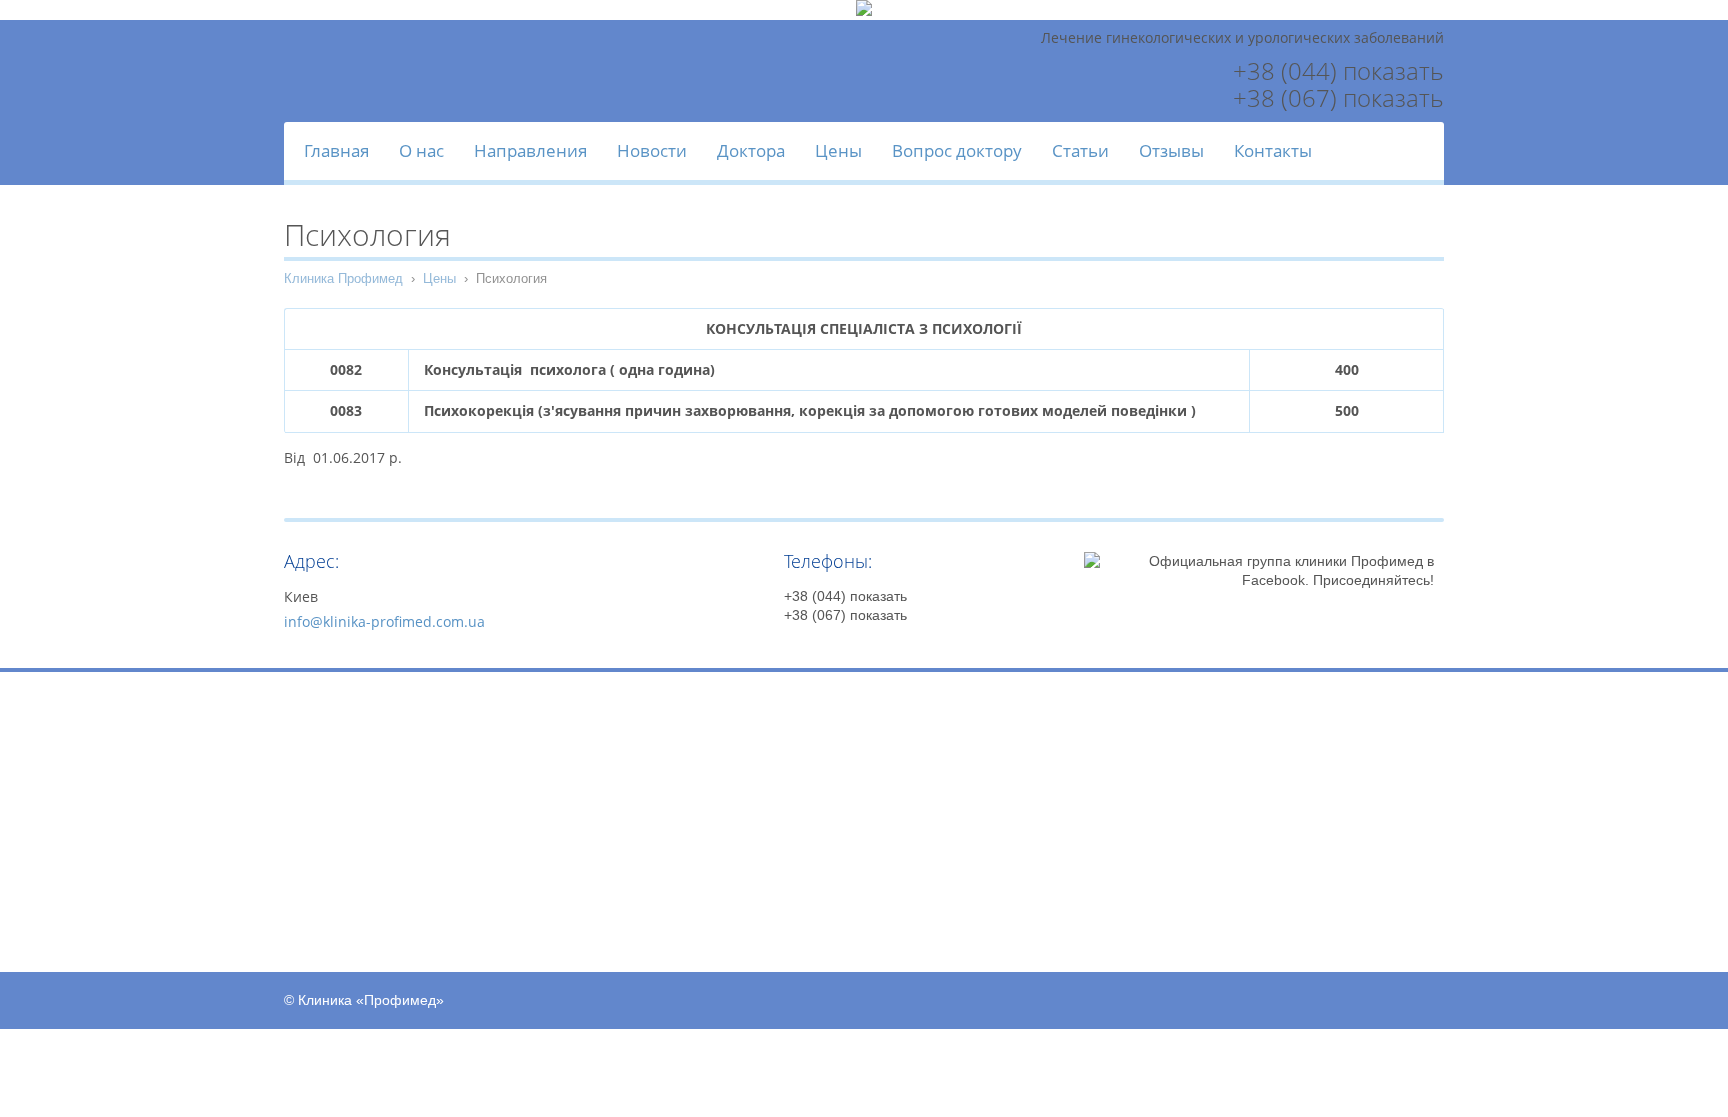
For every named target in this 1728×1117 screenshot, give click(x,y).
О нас (421, 150)
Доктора (751, 150)
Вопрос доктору (957, 150)
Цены (838, 150)
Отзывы (1171, 150)
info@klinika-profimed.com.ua (384, 621)
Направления (530, 150)
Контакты (1273, 150)
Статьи (1080, 150)
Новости (652, 150)
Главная (336, 150)
